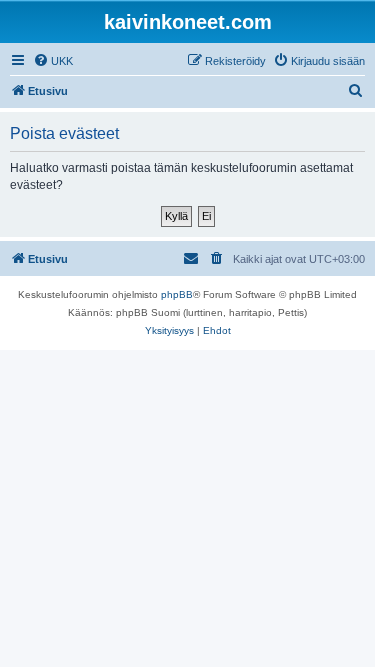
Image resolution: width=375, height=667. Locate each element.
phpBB (177, 294)
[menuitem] (53, 61)
